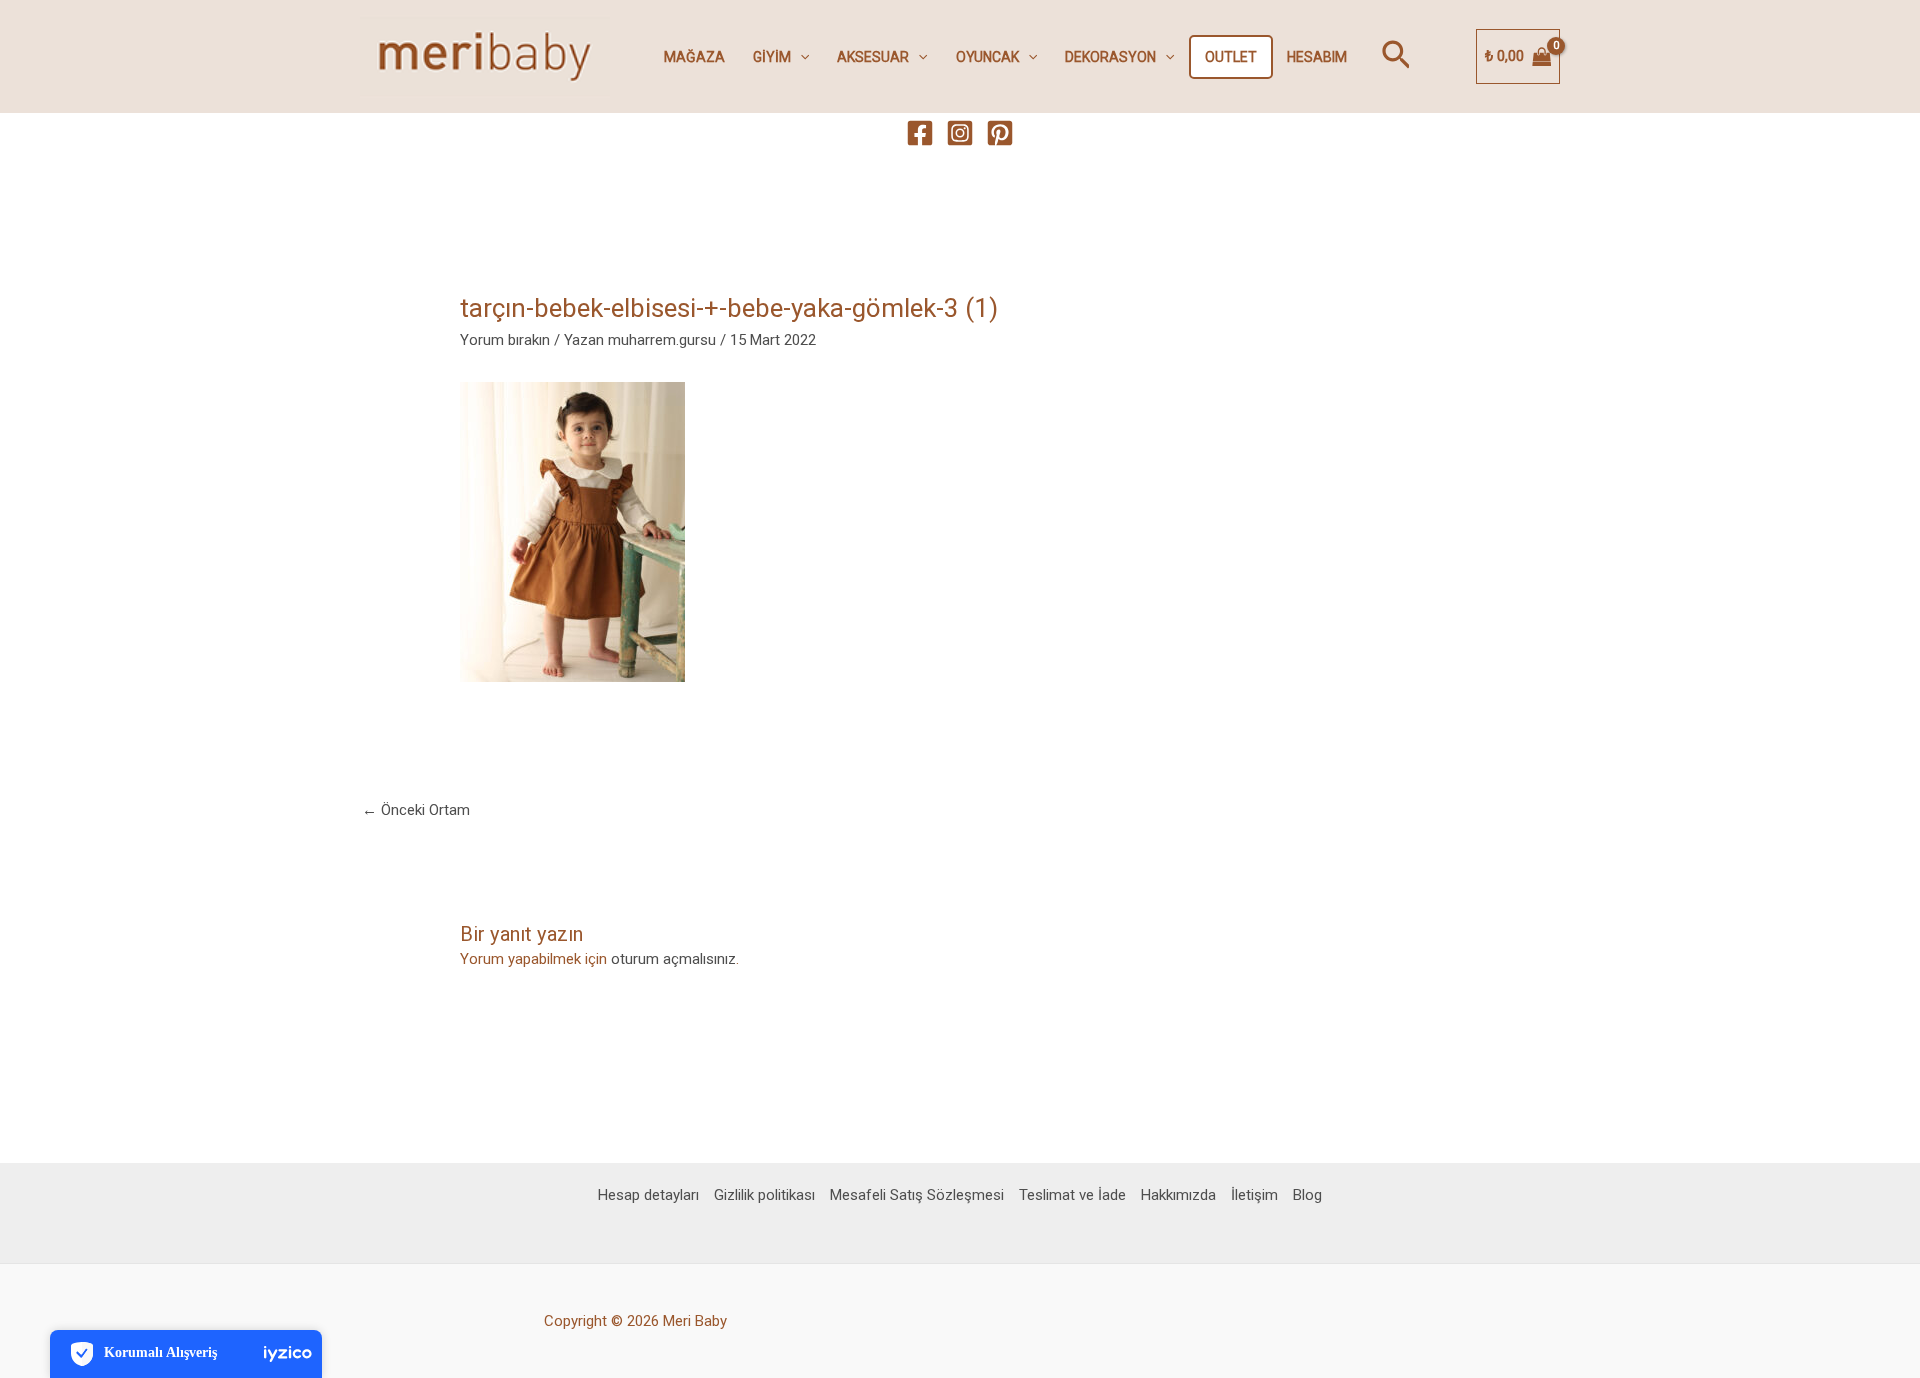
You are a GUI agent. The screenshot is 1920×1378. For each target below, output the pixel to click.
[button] (800, 57)
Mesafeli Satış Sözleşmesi (917, 1195)
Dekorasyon (1110, 57)
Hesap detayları (648, 1195)
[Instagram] (960, 133)
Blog (1307, 1195)
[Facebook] (920, 133)
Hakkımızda (1178, 1195)
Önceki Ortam (416, 810)
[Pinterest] (1000, 133)
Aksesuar (873, 57)
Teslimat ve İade (1072, 1195)
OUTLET (1231, 57)
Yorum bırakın (505, 340)
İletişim (1254, 1195)
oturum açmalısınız (673, 959)
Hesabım (1317, 57)
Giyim (772, 57)
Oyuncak (987, 57)
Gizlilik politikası (764, 1195)
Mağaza (694, 57)
